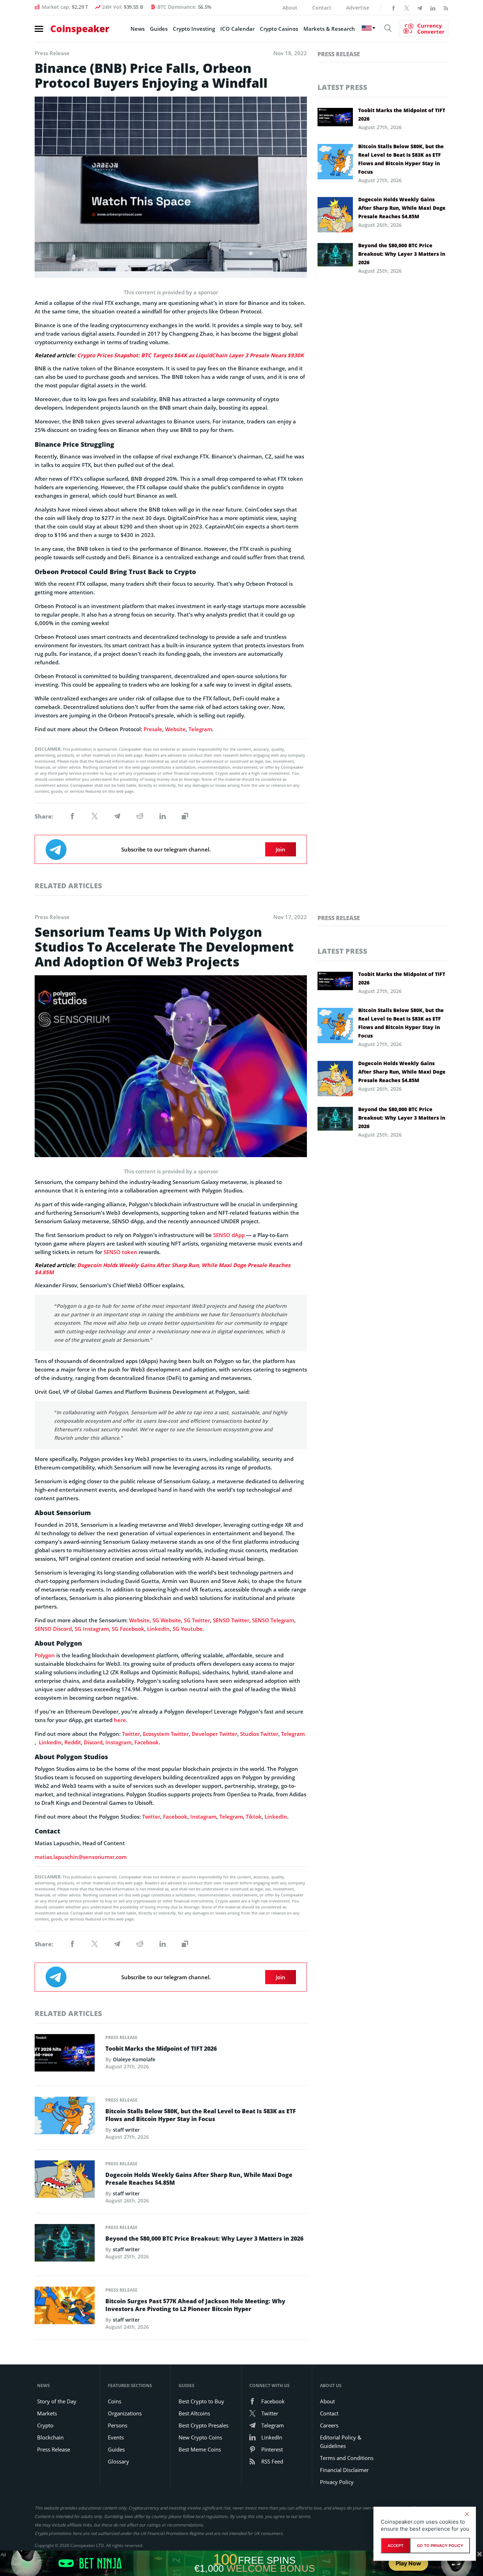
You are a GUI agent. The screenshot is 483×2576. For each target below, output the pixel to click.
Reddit (73, 1742)
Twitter (131, 1734)
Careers (329, 2425)
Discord (93, 1742)
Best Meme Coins (200, 2449)
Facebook (147, 1742)
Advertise (358, 8)
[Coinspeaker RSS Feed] (446, 7)
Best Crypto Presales (203, 2425)
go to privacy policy (440, 2546)
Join (281, 849)
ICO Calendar (237, 29)
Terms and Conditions (347, 2458)
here (120, 1720)
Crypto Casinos (279, 29)
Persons (118, 2425)
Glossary (118, 2461)
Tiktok (254, 1817)
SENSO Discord (53, 1629)
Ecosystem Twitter (166, 1734)
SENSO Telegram (273, 1620)
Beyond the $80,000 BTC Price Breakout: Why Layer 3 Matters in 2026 (402, 254)
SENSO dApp (229, 1235)
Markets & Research (329, 29)
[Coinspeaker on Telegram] (420, 7)
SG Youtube (188, 1629)
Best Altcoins (194, 2413)
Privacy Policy (337, 2482)
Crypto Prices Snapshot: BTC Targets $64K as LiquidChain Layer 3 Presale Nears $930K (190, 355)
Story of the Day (57, 2401)
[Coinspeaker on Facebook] (394, 7)
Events (116, 2437)
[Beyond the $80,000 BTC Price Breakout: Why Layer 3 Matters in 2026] (65, 2245)
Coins (115, 2401)
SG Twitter (197, 1620)
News (138, 29)
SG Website (167, 1620)
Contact (322, 8)
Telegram (200, 729)
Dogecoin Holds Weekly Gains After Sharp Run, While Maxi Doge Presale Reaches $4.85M (402, 208)
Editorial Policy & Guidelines (341, 2442)
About (290, 8)
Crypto (45, 2425)
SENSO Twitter (231, 1620)
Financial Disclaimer (344, 2470)
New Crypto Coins (200, 2437)
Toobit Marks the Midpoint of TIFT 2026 (402, 114)
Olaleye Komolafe (134, 2059)
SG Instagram (92, 1629)
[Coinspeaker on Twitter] (407, 7)
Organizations (125, 2413)
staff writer (126, 2130)
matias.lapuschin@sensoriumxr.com (81, 1857)
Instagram (118, 1742)
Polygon (45, 1655)
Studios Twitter (259, 1734)
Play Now (408, 2563)
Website (175, 729)
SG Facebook (128, 1629)
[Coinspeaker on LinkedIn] (433, 7)
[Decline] (467, 2514)
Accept (395, 2546)
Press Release (339, 54)
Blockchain (50, 2437)
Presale (153, 729)
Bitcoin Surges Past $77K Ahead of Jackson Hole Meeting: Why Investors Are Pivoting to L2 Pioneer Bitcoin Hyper (195, 2305)
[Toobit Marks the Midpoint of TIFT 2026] (65, 2055)
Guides (159, 29)
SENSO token (120, 1252)
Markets (47, 2413)
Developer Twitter (214, 1734)
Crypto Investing (194, 29)
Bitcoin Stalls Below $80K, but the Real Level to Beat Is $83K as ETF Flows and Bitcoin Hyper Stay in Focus (401, 159)
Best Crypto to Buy (201, 2401)
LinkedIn (158, 1629)
